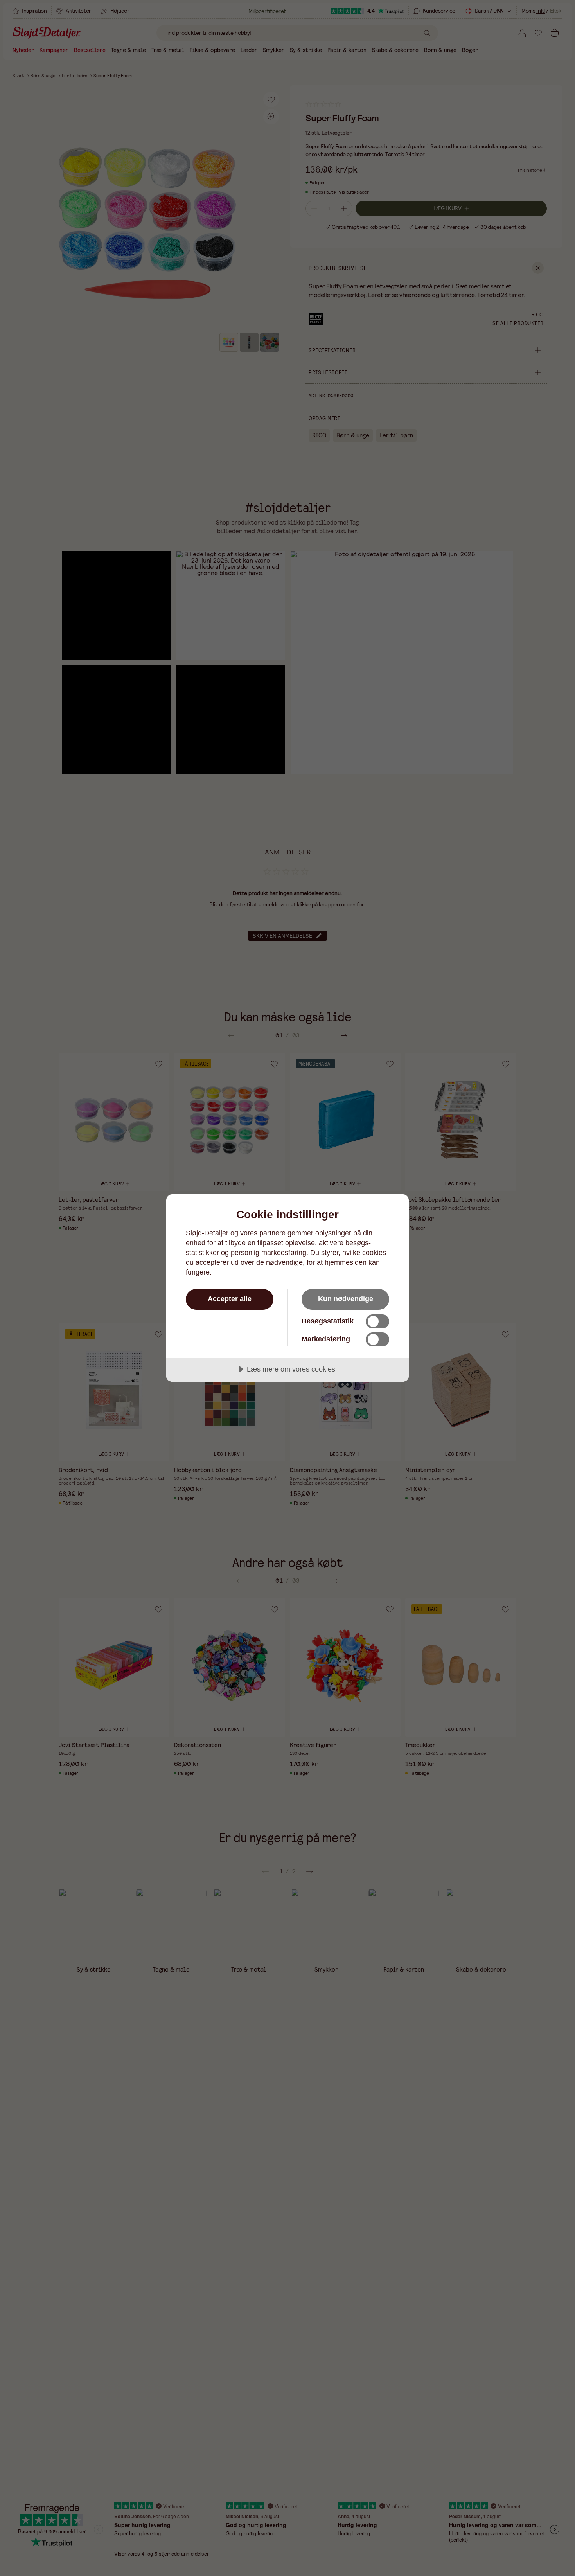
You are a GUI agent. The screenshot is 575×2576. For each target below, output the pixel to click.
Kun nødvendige (346, 1299)
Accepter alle (230, 1299)
